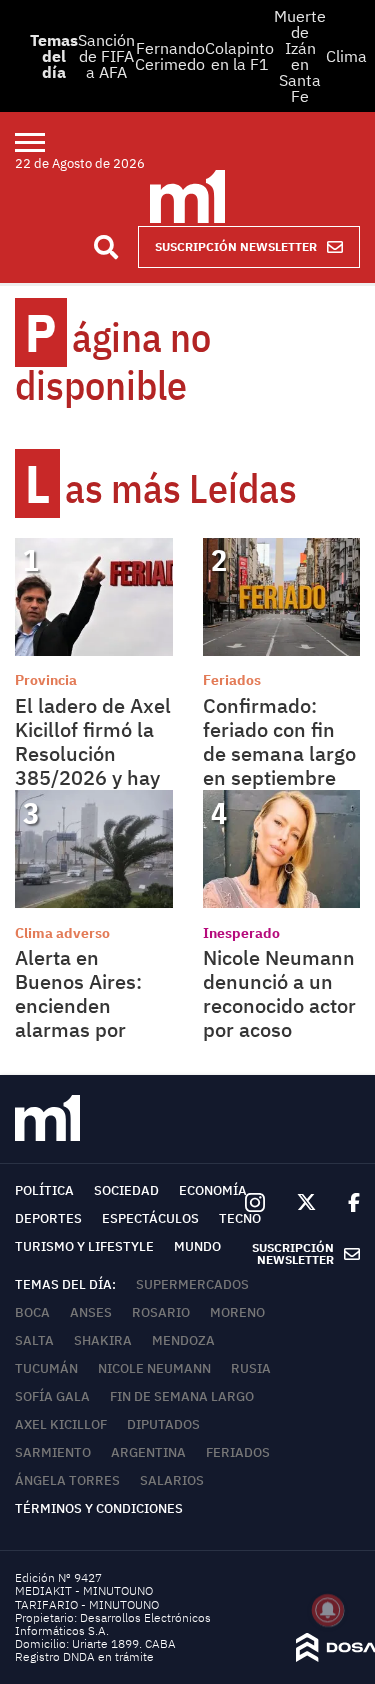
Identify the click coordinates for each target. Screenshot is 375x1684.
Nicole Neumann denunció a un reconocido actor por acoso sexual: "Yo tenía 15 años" (280, 1017)
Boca (32, 1312)
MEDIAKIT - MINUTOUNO (84, 1590)
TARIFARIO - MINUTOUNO (88, 1604)
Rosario (161, 1312)
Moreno (237, 1312)
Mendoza (183, 1340)
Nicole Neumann (154, 1368)
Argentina (148, 1452)
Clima (346, 56)
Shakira (103, 1340)
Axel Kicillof (61, 1424)
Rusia (251, 1368)
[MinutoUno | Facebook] (346, 1203)
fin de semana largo (182, 1396)
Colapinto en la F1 (239, 56)
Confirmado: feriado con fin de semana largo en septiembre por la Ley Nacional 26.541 (279, 765)
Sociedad (126, 1190)
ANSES (91, 1312)
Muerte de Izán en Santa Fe (300, 56)
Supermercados (192, 1284)
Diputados (163, 1424)
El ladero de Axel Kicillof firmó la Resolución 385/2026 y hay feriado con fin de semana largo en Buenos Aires (93, 777)
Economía (213, 1190)
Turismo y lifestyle (84, 1246)
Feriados (232, 680)
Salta (34, 1340)
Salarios (172, 1480)
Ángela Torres (67, 1480)
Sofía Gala (52, 1396)
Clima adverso (62, 933)
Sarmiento (53, 1452)
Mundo (197, 1246)
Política (44, 1190)
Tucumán (46, 1368)
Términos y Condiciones (99, 1508)
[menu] (42, 142)
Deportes (48, 1218)
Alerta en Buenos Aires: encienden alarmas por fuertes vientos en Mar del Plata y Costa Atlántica (92, 1029)
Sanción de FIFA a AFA (106, 56)
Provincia (46, 680)
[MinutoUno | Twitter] (307, 1203)
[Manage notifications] (328, 1610)
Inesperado (241, 933)
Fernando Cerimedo (170, 56)
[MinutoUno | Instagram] (254, 1203)
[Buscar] (106, 247)
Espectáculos (150, 1218)
